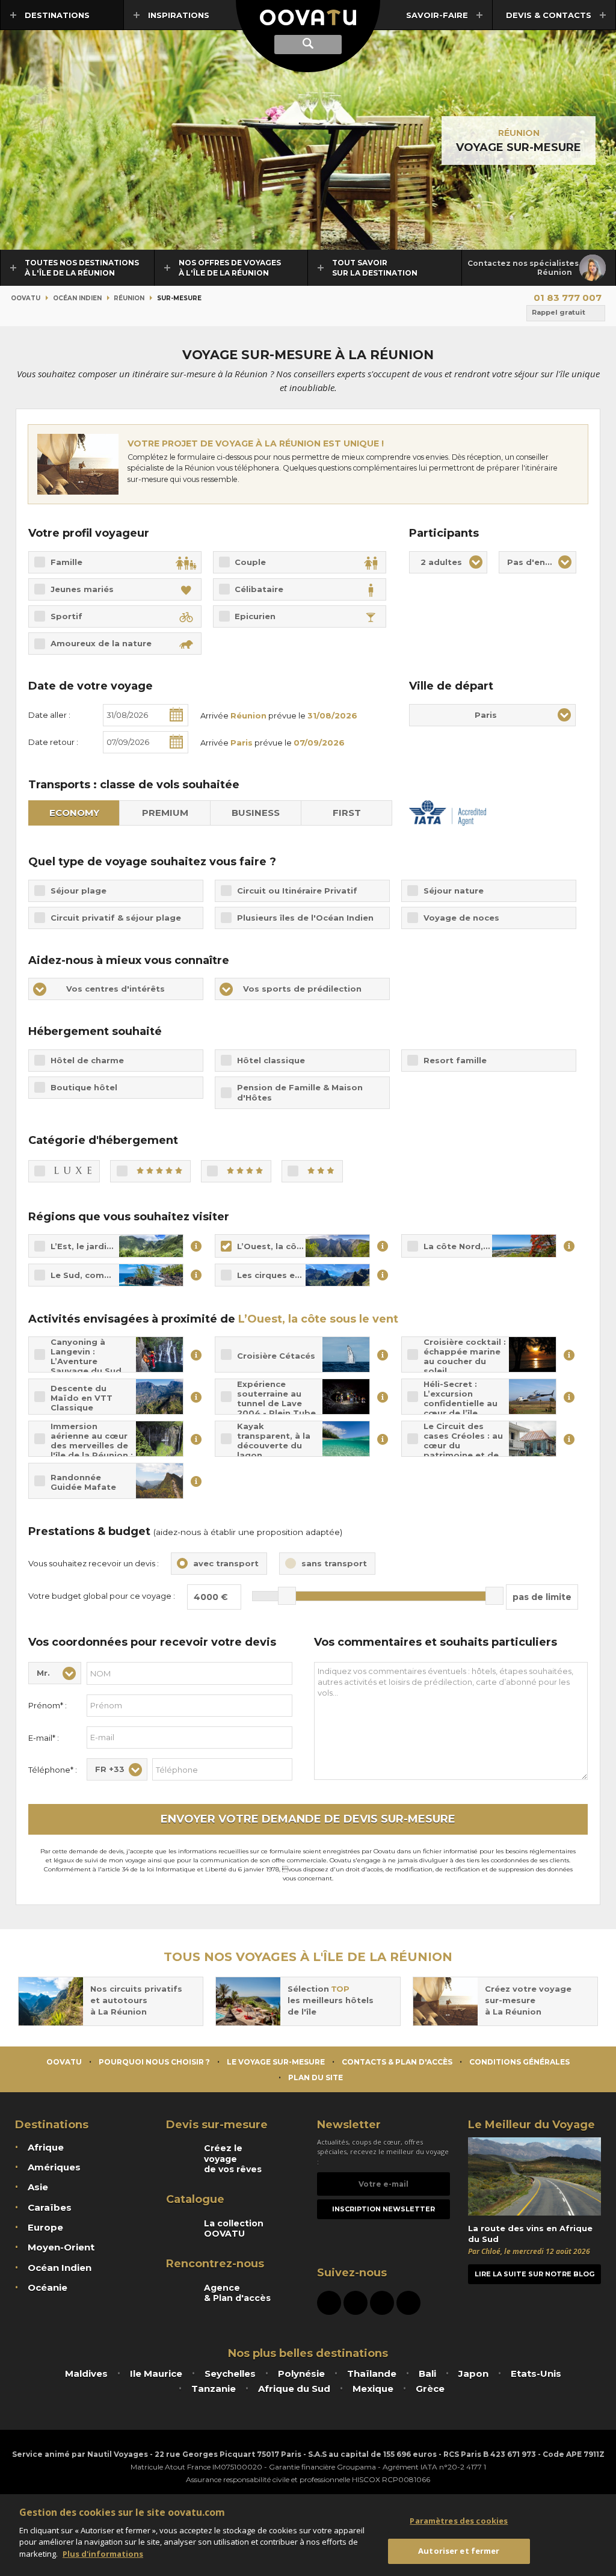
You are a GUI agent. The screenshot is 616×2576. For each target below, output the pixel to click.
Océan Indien (77, 298)
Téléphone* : (53, 1770)
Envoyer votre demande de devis (308, 1819)
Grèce (430, 2389)
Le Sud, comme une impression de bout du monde (117, 1275)
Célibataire (259, 589)
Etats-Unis (536, 2374)
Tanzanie (214, 2389)
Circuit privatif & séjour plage (116, 918)
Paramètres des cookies (459, 2521)
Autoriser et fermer (459, 2551)
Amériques (54, 2167)
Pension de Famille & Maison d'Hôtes (300, 1092)
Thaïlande (372, 2374)
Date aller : (49, 715)
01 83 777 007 (568, 298)
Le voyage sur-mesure (276, 2062)
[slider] (287, 1596)
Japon (473, 2374)
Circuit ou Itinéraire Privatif (297, 891)
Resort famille (455, 1060)
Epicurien (255, 616)
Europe (45, 2227)
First (347, 813)
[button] (448, 562)
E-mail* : (44, 1738)
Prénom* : (48, 1705)
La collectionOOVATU (234, 2229)
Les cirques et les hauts (289, 1275)
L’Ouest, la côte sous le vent (300, 1246)
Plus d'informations (103, 2554)
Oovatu (26, 298)
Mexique (373, 2389)
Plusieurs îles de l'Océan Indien (305, 918)
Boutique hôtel (85, 1087)
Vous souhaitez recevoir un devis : (94, 1563)
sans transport (334, 1563)
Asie (38, 2187)
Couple (250, 562)
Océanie (48, 2287)
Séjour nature (454, 891)
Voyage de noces (461, 918)
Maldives (86, 2374)
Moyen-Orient (61, 2247)
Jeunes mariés (82, 589)
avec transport (226, 1563)
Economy (74, 813)
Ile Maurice (156, 2374)
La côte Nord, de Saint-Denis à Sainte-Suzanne (490, 1246)
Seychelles (230, 2374)
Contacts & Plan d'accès (397, 2062)
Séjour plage (79, 891)
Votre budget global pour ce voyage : (102, 1596)
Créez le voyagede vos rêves (233, 2159)
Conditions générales (519, 2062)
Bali (427, 2374)
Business (256, 813)
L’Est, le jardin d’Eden (98, 1246)
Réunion (519, 133)
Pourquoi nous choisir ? (154, 2062)
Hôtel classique (271, 1060)
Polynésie (301, 2374)
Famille (66, 562)
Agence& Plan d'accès (237, 2293)
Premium (165, 813)
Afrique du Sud (294, 2389)
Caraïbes (50, 2207)
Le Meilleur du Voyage (531, 2125)
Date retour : (53, 742)
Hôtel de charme (87, 1060)
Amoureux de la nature (101, 643)
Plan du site (316, 2077)
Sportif (66, 616)
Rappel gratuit (559, 312)
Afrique (46, 2147)
